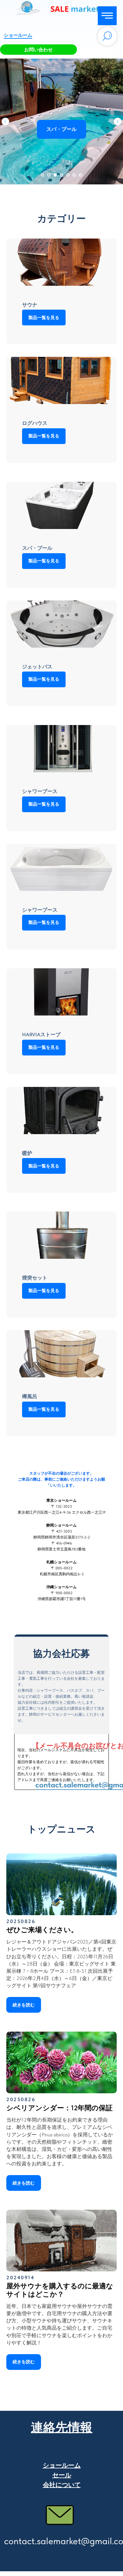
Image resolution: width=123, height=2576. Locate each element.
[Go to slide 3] (55, 175)
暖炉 (27, 1153)
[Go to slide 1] (43, 175)
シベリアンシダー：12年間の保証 (59, 2108)
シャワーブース (40, 791)
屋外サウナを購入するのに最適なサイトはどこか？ (60, 2290)
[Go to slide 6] (74, 175)
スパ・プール (37, 548)
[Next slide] (118, 121)
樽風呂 (30, 1396)
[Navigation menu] (107, 16)
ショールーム (18, 35)
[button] (38, 50)
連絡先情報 (62, 2427)
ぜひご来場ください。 (42, 1930)
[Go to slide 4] (61, 175)
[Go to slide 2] (49, 175)
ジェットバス (37, 667)
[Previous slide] (5, 121)
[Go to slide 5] (68, 175)
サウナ (30, 305)
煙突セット (35, 1278)
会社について (62, 2485)
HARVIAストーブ (41, 1035)
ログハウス (35, 423)
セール (62, 2475)
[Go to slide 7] (80, 175)
